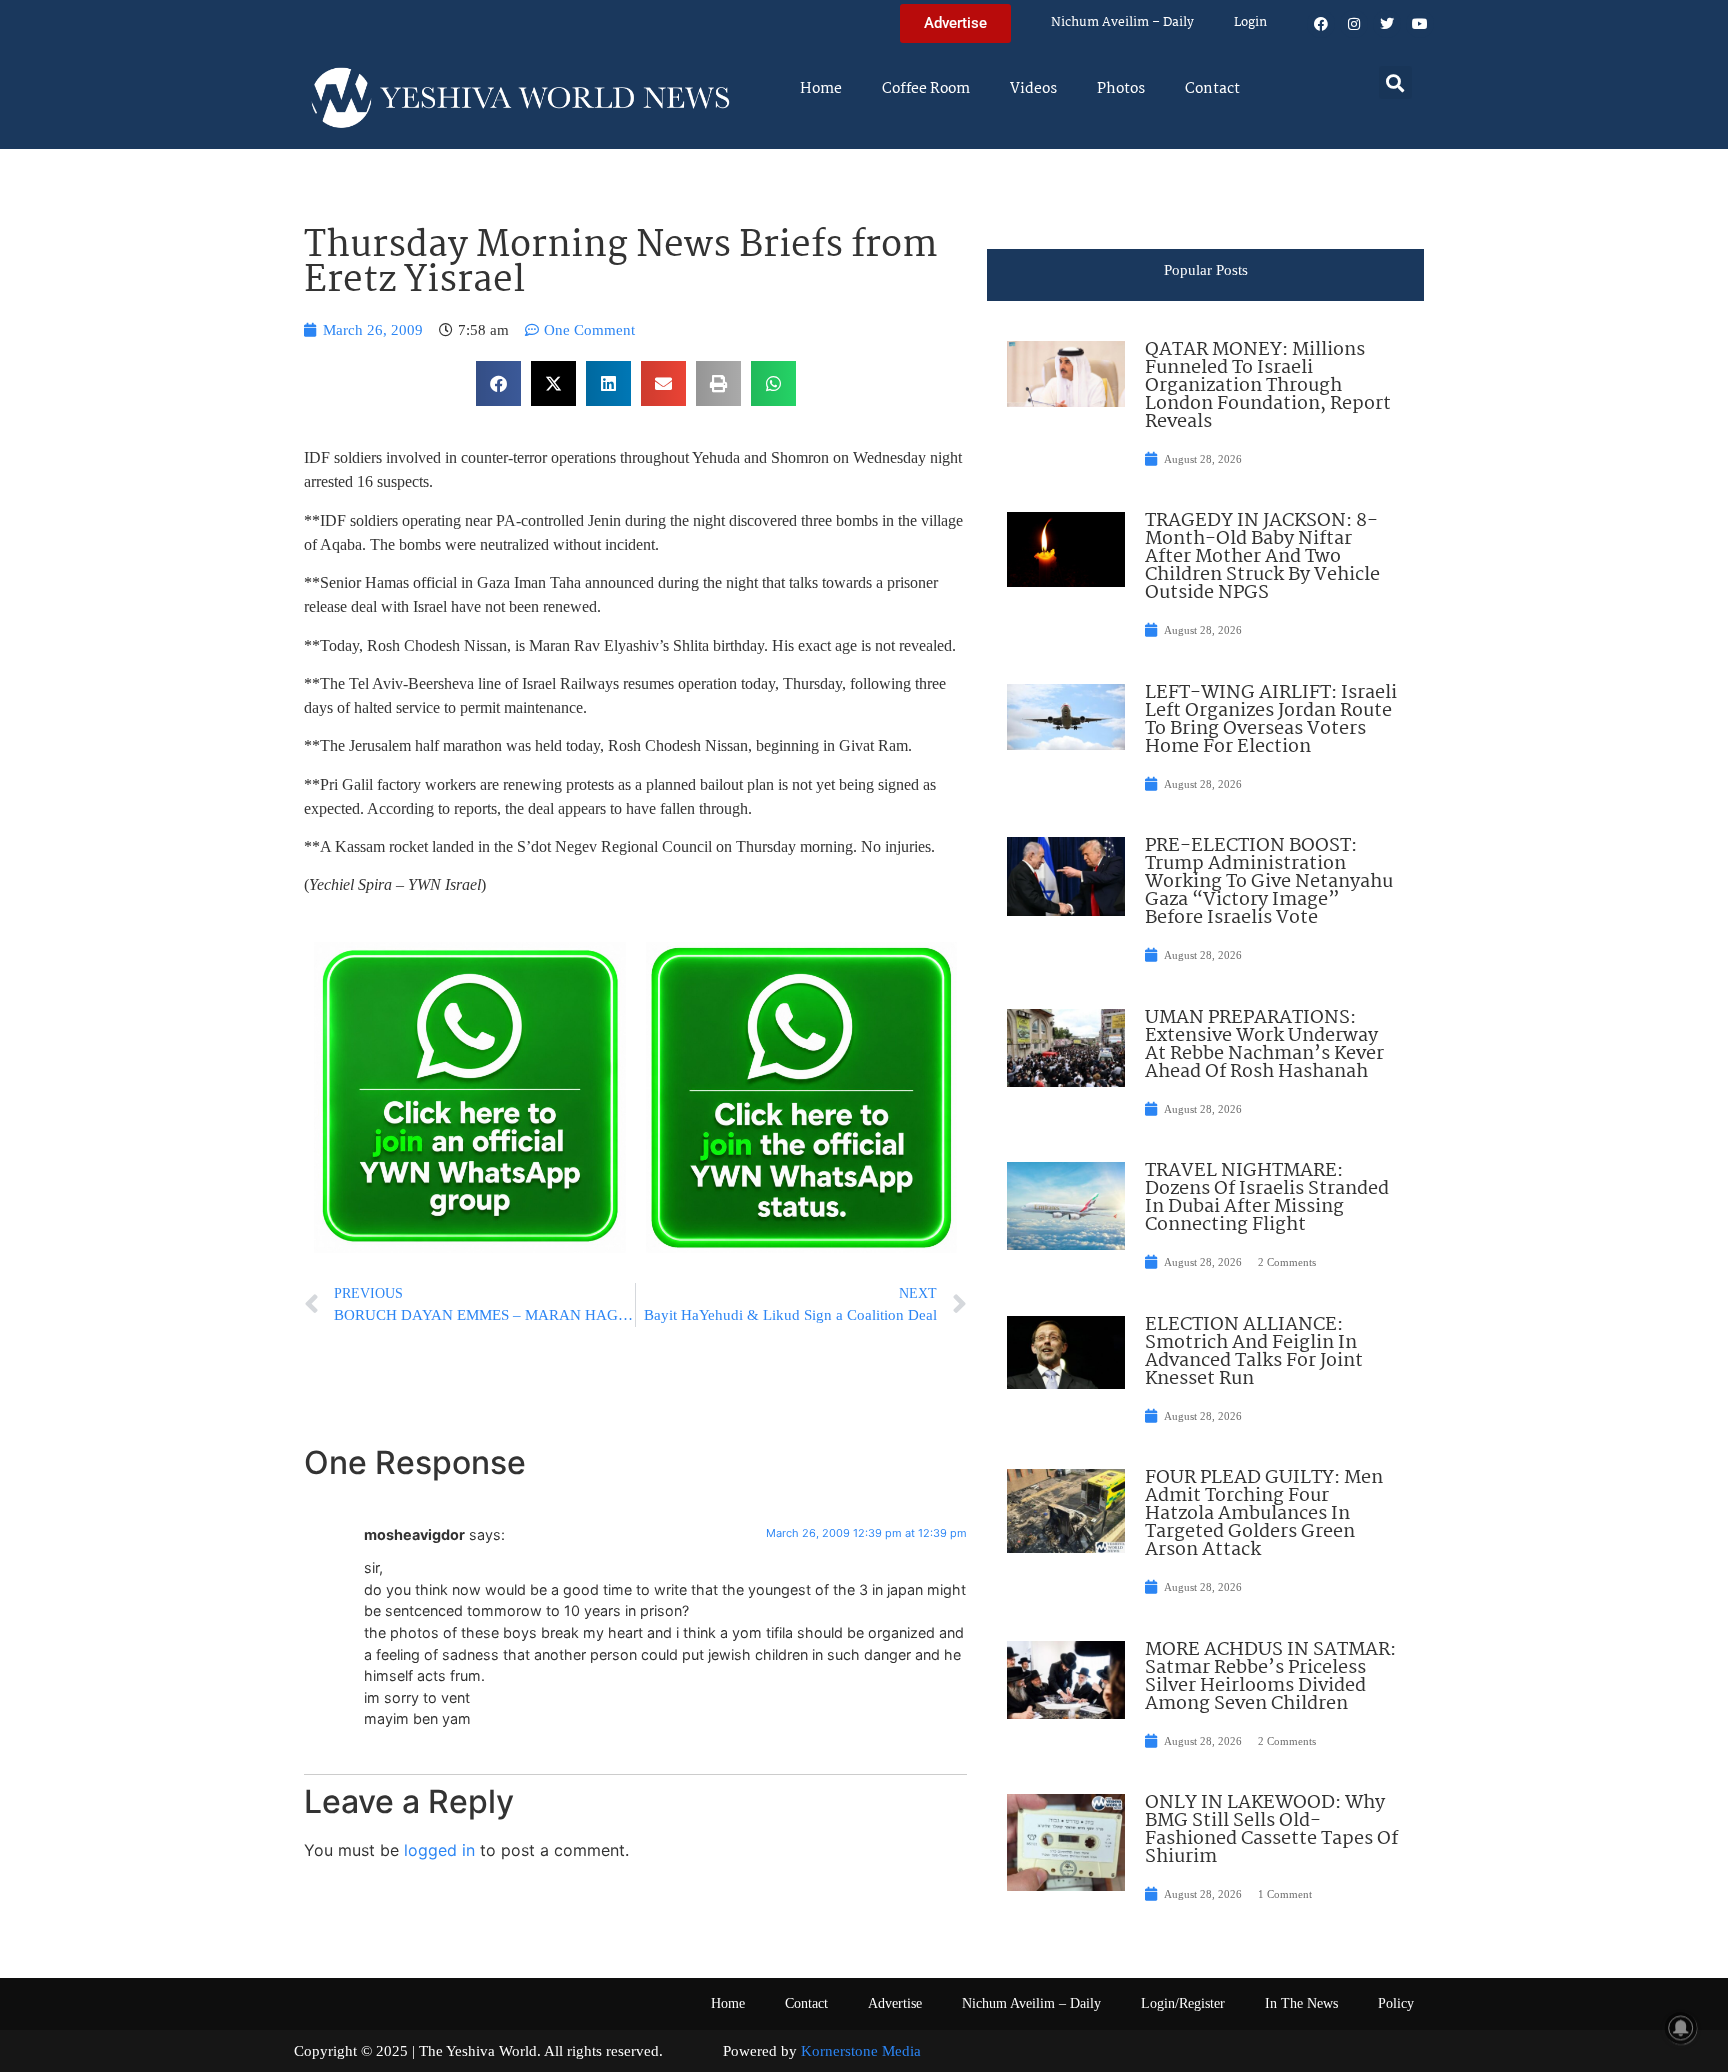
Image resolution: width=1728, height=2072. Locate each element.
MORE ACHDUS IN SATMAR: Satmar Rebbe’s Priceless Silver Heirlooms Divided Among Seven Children (1270, 1677)
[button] (1395, 82)
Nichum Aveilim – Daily (1122, 22)
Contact (1212, 89)
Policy (1396, 2003)
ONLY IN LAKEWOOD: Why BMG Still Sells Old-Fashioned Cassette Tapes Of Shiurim (1271, 1830)
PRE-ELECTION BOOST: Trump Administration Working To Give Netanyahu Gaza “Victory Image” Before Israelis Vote (1269, 882)
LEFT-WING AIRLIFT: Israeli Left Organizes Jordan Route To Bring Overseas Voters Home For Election (1271, 720)
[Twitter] (1387, 24)
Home (821, 89)
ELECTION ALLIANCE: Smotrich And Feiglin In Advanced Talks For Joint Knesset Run (1254, 1352)
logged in (439, 1850)
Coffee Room (926, 89)
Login (1250, 22)
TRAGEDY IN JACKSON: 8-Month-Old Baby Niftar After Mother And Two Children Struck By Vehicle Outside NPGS (1262, 557)
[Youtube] (1420, 24)
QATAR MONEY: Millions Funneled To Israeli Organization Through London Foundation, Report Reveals (1268, 386)
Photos (1121, 89)
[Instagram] (1354, 24)
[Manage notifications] (1681, 2028)
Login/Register (1183, 2003)
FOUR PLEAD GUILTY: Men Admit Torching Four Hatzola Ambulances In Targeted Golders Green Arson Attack (1264, 1514)
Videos (1033, 89)
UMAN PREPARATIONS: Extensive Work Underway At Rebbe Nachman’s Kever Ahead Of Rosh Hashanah (1264, 1045)
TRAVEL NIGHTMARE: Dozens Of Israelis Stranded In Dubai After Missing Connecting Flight (1267, 1198)
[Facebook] (1321, 24)
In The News (1301, 2003)
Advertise (895, 2003)
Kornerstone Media (861, 2051)
